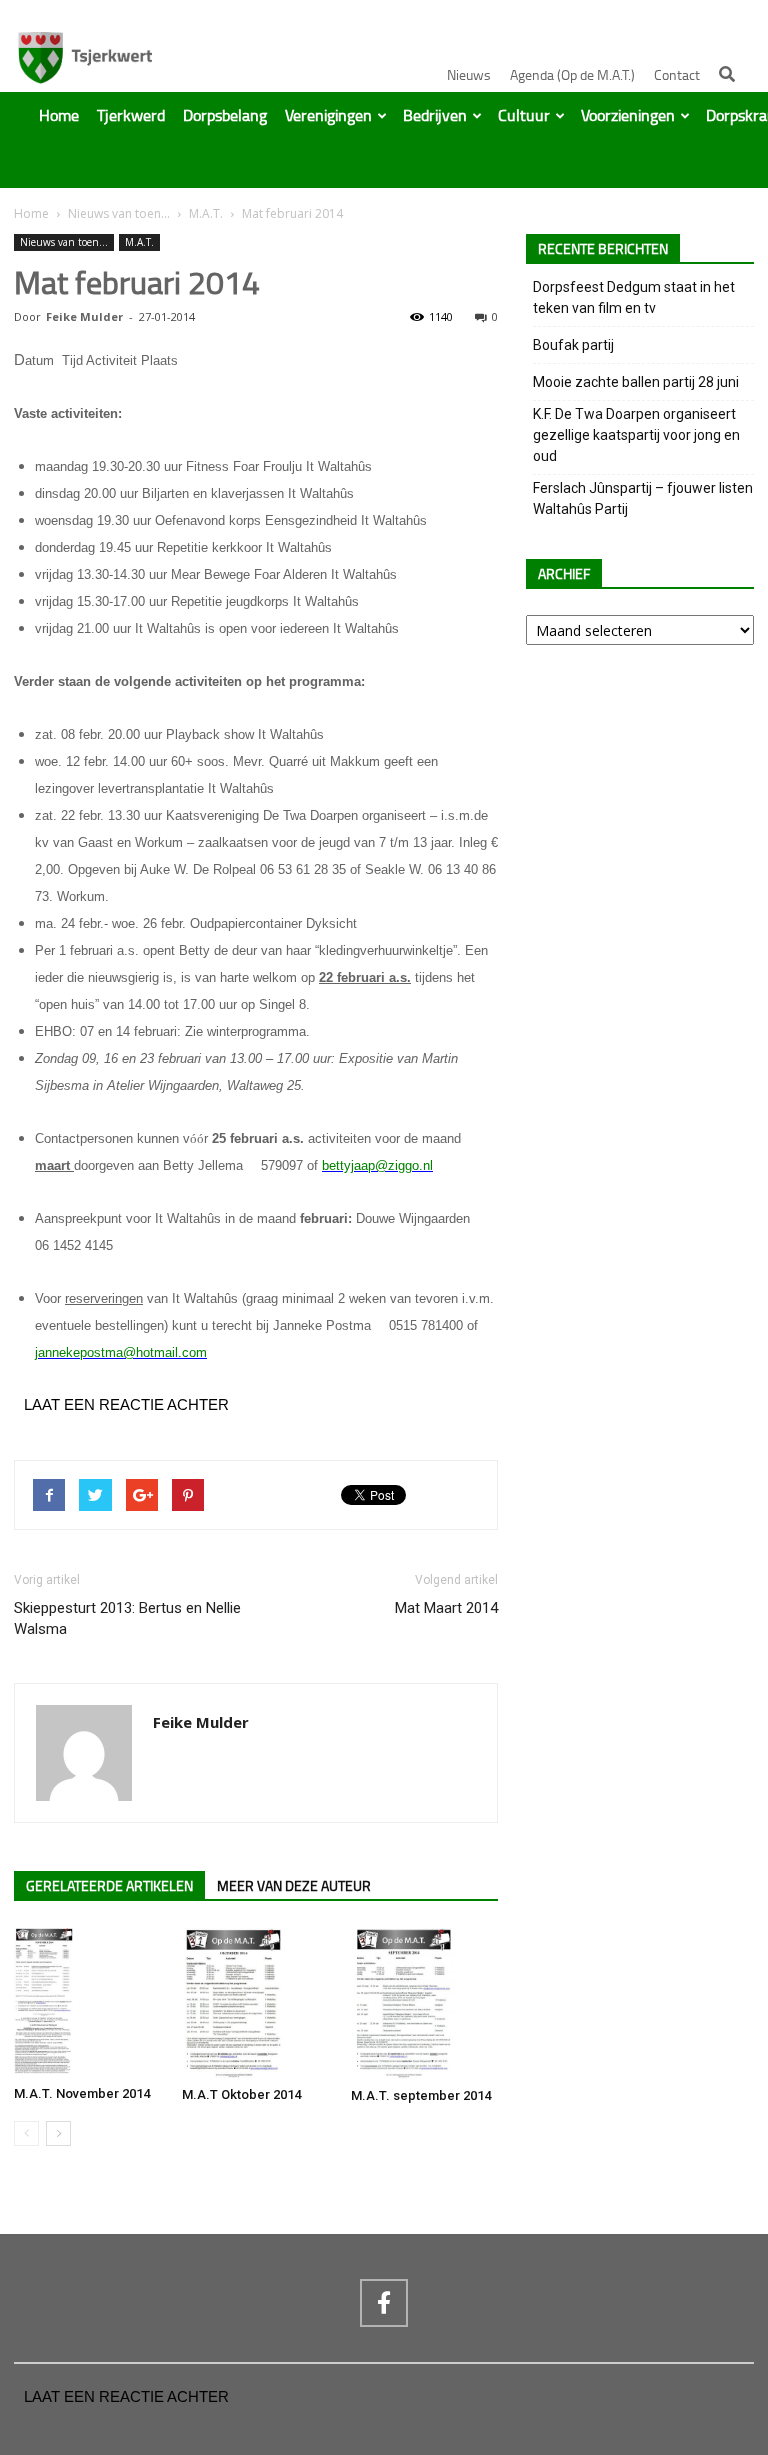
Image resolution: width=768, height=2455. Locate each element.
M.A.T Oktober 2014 (241, 2094)
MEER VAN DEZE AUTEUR (294, 1886)
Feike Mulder (84, 316)
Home (59, 116)
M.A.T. (206, 213)
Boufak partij (573, 345)
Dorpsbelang (225, 116)
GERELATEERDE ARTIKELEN (109, 1886)
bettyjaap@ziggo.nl (377, 1165)
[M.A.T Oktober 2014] (255, 2003)
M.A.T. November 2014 (82, 2093)
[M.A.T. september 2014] (424, 2003)
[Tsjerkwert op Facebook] (384, 2303)
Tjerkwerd (131, 116)
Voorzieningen (628, 116)
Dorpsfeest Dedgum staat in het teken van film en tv (634, 297)
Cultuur (524, 116)
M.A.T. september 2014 (421, 2095)
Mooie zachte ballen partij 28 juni (636, 382)
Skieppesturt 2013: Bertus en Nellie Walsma (127, 1618)
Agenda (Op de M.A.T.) (572, 75)
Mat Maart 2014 (446, 1608)
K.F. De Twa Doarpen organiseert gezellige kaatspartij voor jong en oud (636, 435)
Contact (677, 75)
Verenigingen (328, 116)
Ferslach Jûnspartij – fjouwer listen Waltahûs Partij (643, 498)
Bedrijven (435, 116)
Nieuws (469, 75)
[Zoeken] (727, 74)
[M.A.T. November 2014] (87, 2002)
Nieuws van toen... (119, 213)
